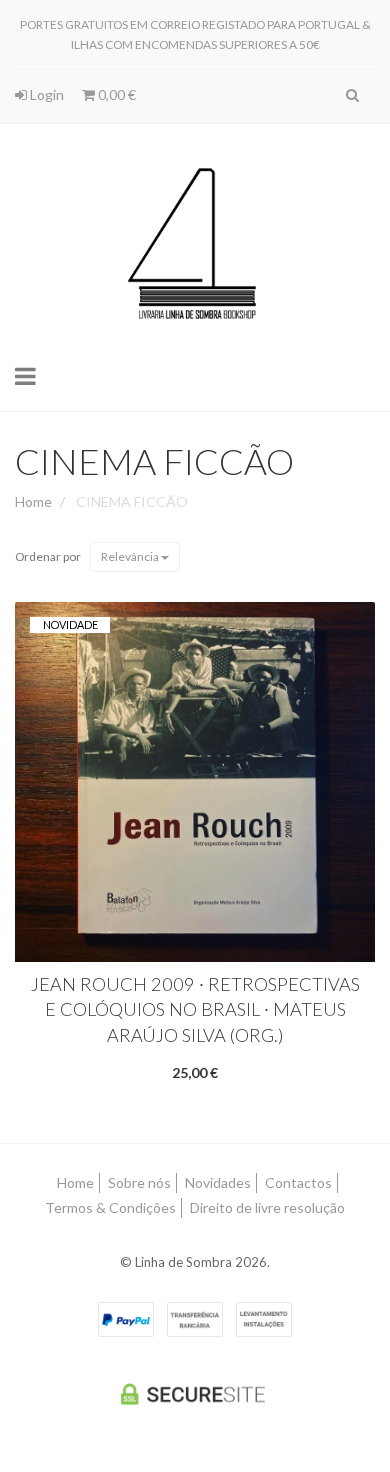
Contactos (298, 1182)
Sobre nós (139, 1182)
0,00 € (115, 94)
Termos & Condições (110, 1207)
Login (45, 94)
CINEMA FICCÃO (154, 461)
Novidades (218, 1182)
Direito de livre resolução (267, 1207)
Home (33, 501)
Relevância (131, 556)
